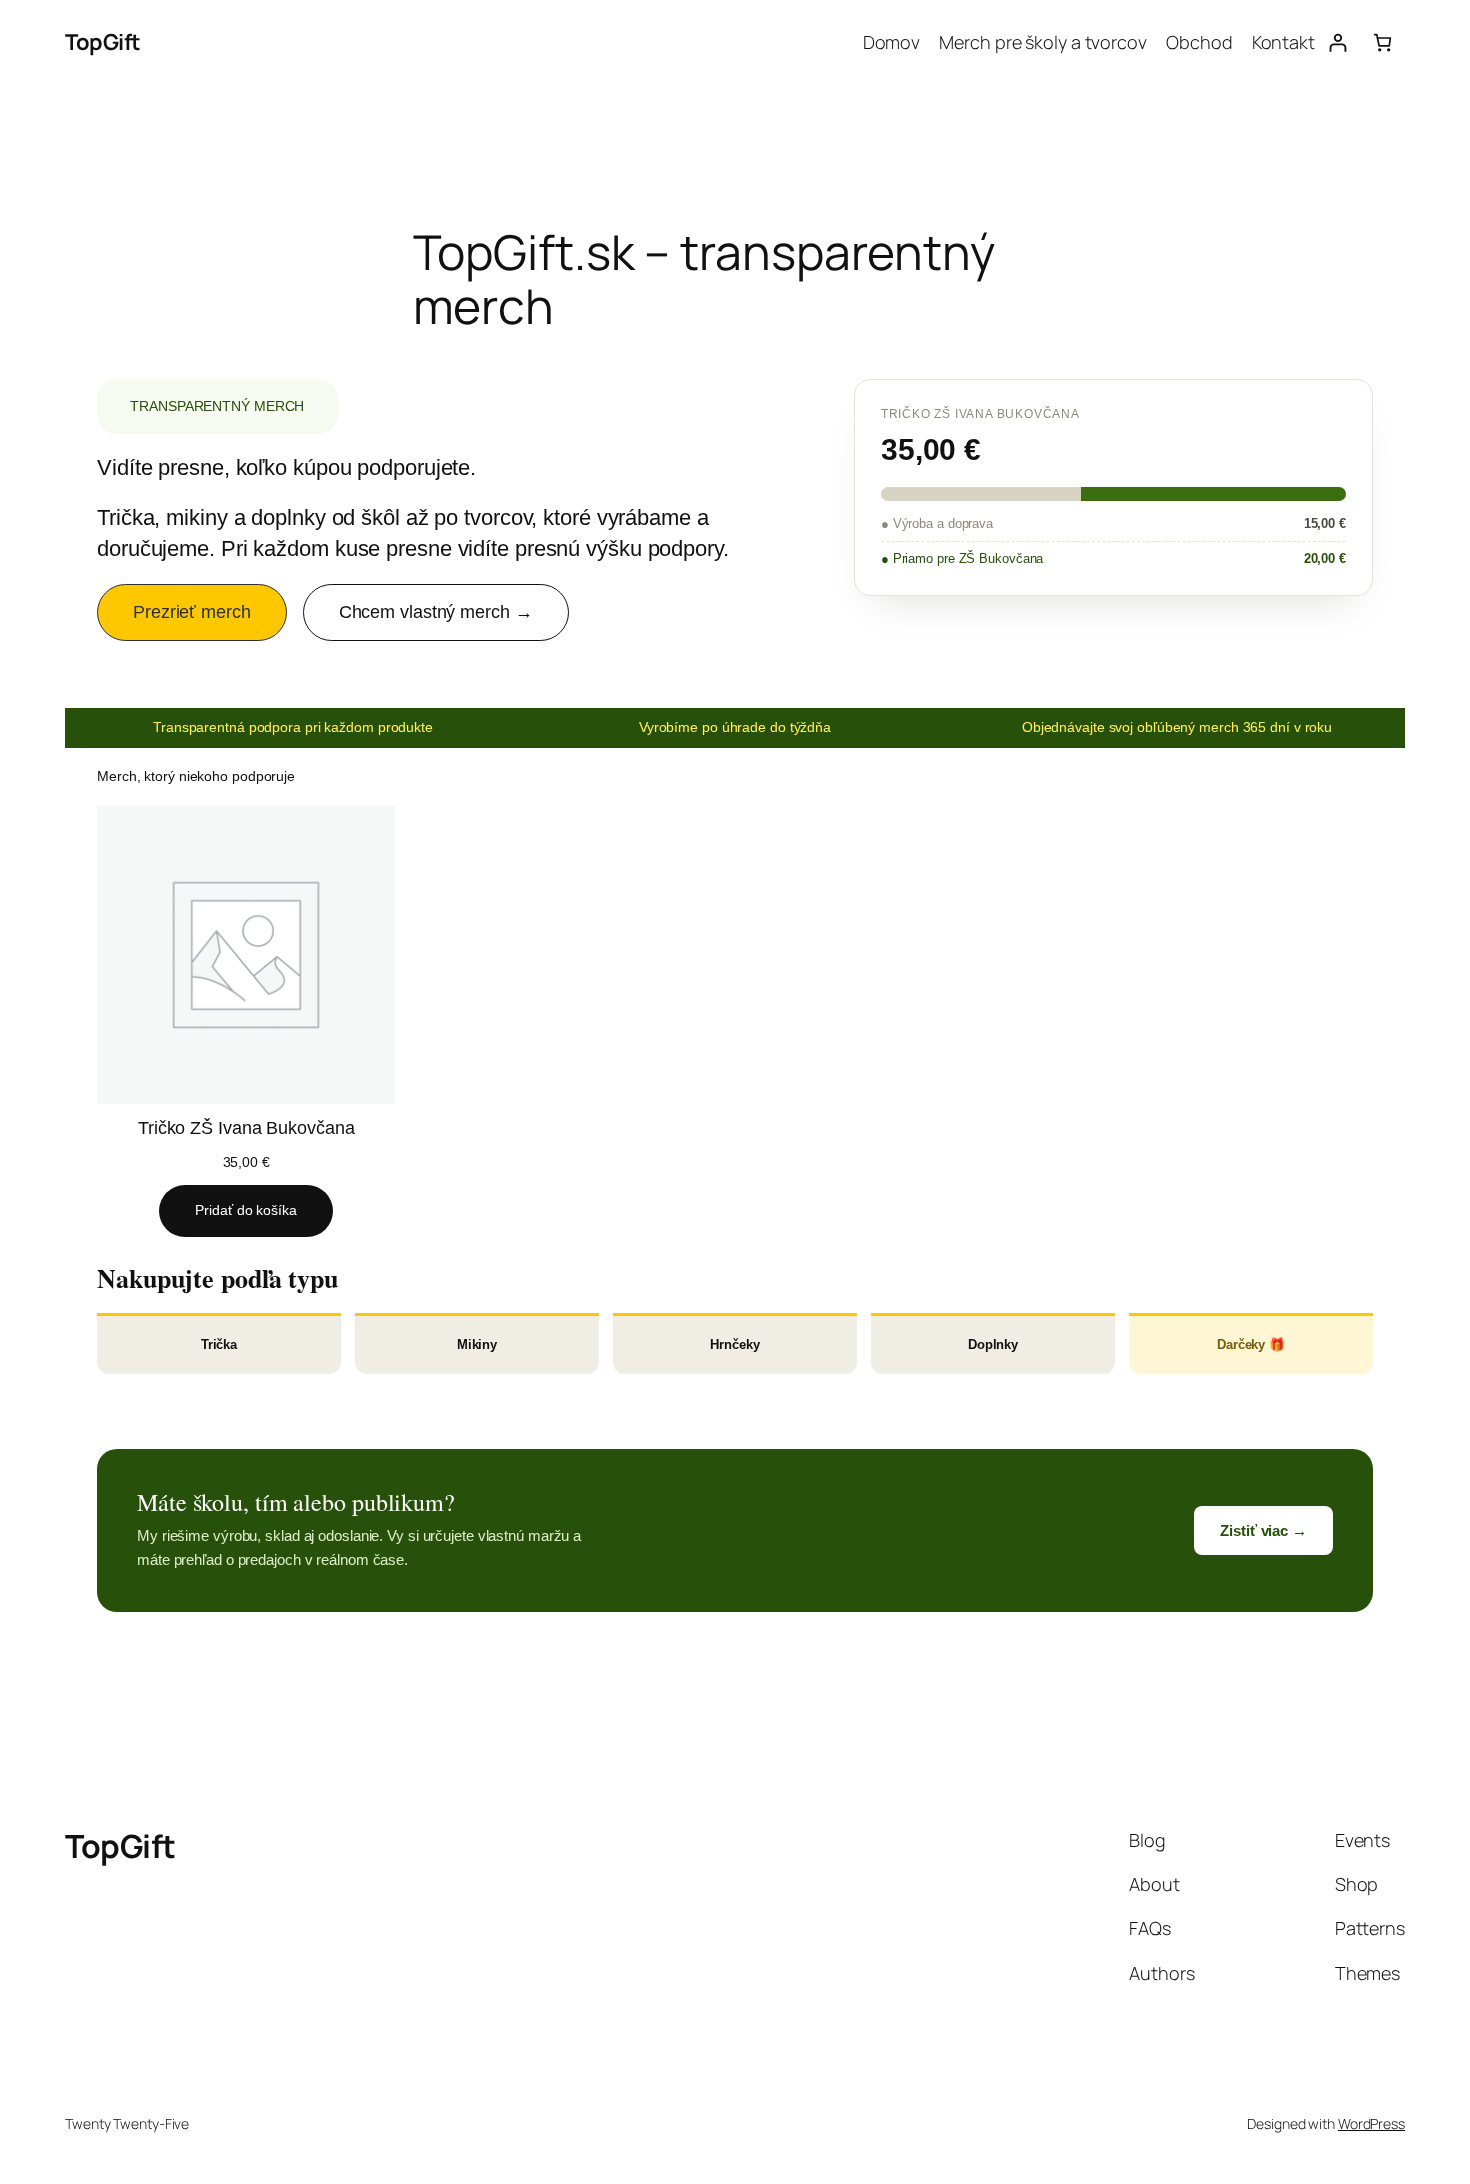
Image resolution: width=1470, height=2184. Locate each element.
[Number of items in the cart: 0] (1382, 42)
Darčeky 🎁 (1251, 1344)
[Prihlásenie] (1337, 42)
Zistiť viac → (1263, 1530)
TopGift (103, 42)
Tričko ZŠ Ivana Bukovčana (246, 1128)
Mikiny (477, 1344)
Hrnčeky (734, 1344)
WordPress (1371, 2123)
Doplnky (993, 1344)
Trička (219, 1344)
